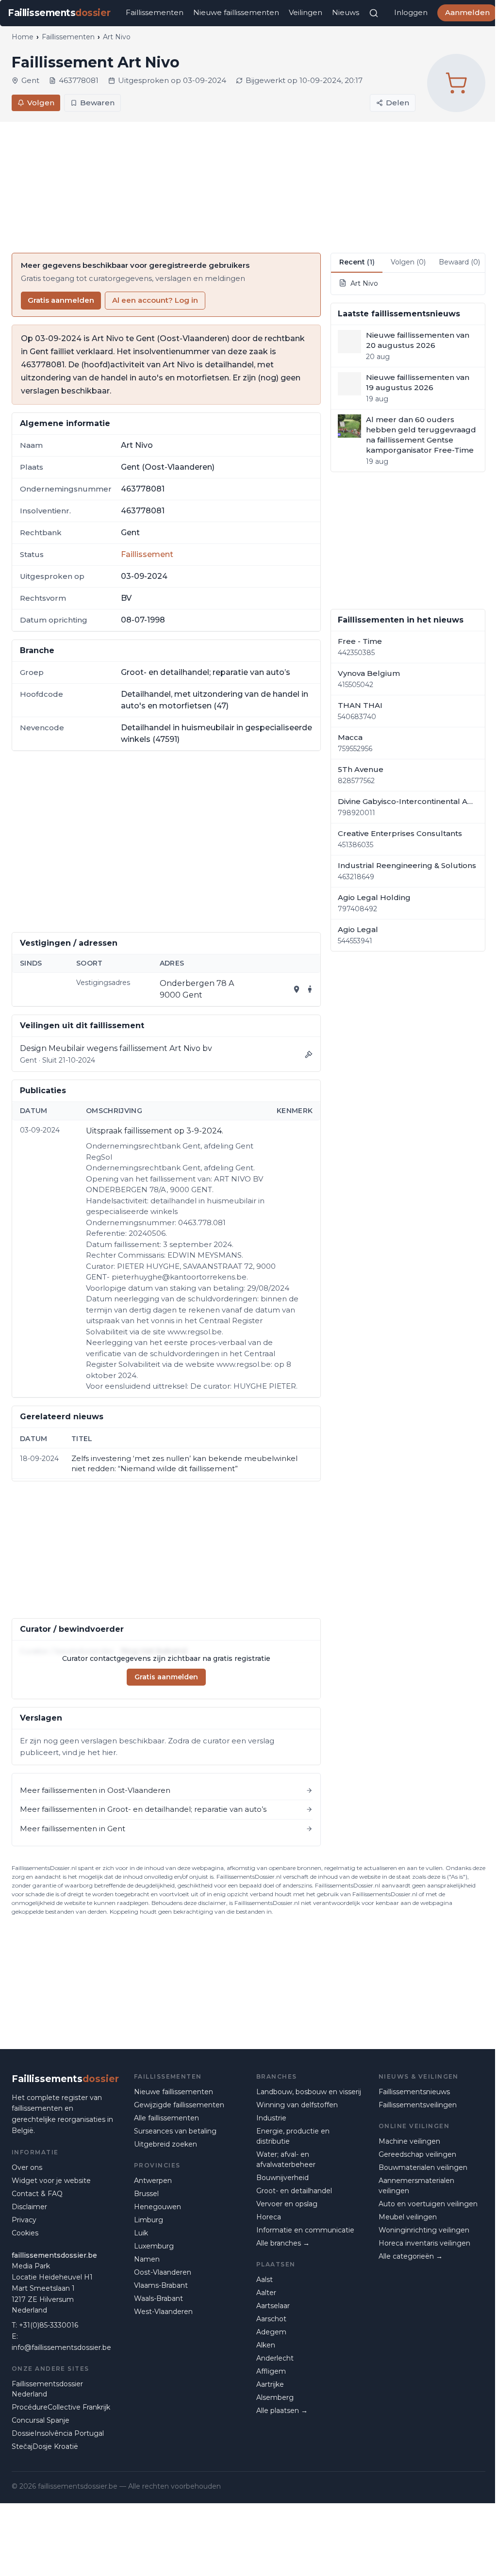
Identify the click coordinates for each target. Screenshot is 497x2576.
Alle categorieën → (411, 2256)
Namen (147, 2259)
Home (23, 37)
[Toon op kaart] (297, 989)
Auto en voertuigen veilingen (428, 2204)
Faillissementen (155, 12)
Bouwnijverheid (282, 2178)
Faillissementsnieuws (414, 2092)
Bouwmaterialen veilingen (423, 2167)
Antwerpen (153, 2181)
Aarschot (271, 2319)
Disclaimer (29, 2207)
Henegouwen (157, 2207)
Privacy (24, 2220)
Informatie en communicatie (305, 2230)
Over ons (27, 2167)
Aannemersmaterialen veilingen (416, 2186)
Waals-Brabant (158, 2298)
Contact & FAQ (37, 2194)
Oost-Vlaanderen (163, 2272)
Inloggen (411, 12)
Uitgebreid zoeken (166, 2144)
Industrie (271, 2118)
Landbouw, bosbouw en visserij (309, 2092)
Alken (266, 2345)
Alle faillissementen (166, 2118)
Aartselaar (273, 2306)
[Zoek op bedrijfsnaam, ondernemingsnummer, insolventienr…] (374, 13)
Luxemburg (154, 2246)
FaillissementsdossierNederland (47, 2389)
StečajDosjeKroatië (45, 2446)
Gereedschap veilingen (417, 2154)
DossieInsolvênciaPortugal (58, 2433)
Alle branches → (283, 2243)
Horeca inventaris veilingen (424, 2243)
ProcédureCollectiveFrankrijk (61, 2407)
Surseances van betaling (175, 2131)
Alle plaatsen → (282, 2411)
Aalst (265, 2280)
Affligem (271, 2371)
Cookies (25, 2233)
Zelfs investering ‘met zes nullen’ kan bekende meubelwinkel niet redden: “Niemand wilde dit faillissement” (184, 1463)
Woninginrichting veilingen (424, 2230)
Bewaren (97, 103)
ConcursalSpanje (41, 2420)
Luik (141, 2233)
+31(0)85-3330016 (49, 2325)
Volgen (41, 103)
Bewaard (459, 262)
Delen (398, 103)
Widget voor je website (51, 2181)
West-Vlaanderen (163, 2312)
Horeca (269, 2217)
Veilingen (306, 12)
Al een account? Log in (155, 300)
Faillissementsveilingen (418, 2105)
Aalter (266, 2293)
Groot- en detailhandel (294, 2191)
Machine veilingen (409, 2141)
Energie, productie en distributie (293, 2136)
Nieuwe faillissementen (236, 12)
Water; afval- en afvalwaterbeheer (286, 2159)
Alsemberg (275, 2397)
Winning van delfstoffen (297, 2105)
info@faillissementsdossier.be (61, 2347)
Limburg (149, 2220)
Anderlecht (275, 2358)
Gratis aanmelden (61, 300)
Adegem (271, 2332)
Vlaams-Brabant (161, 2285)
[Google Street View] (310, 989)
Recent (357, 262)
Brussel (146, 2194)
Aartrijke (270, 2384)
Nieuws (346, 12)
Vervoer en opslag (287, 2204)
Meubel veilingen (408, 2217)
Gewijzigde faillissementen (179, 2105)
